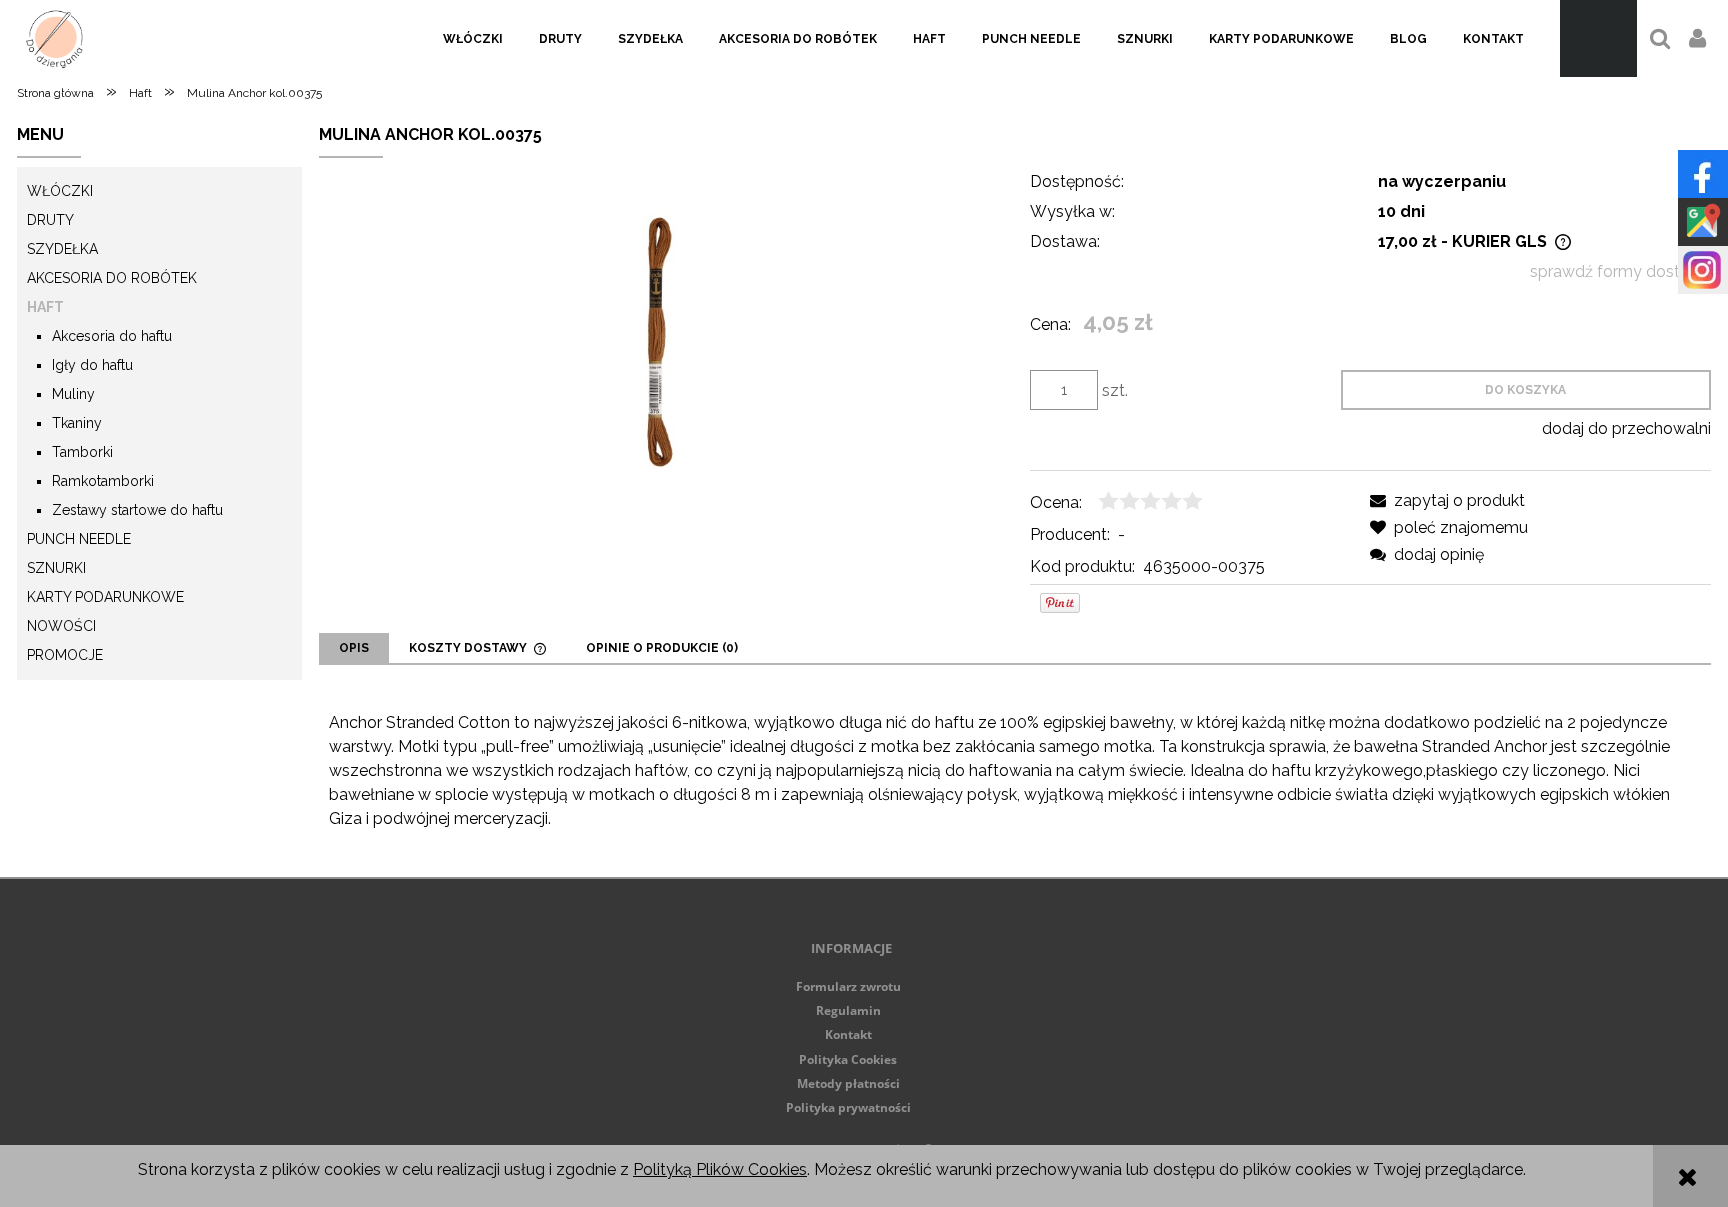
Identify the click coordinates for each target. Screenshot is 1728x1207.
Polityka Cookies (848, 1059)
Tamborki (82, 452)
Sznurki (56, 568)
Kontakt (848, 1034)
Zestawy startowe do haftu (137, 510)
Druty (50, 220)
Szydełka (62, 249)
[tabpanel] (1014, 771)
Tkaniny (77, 423)
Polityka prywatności (848, 1107)
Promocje (65, 655)
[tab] (354, 648)
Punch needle (79, 539)
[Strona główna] (54, 38)
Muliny (73, 394)
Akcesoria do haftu (112, 336)
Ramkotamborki (103, 481)
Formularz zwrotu (848, 986)
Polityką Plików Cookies (720, 1169)
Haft (45, 307)
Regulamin (848, 1010)
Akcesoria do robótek (112, 278)
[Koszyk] (1598, 38)
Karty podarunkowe (105, 597)
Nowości (61, 626)
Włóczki (60, 191)
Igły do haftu (92, 365)
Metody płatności (848, 1083)
